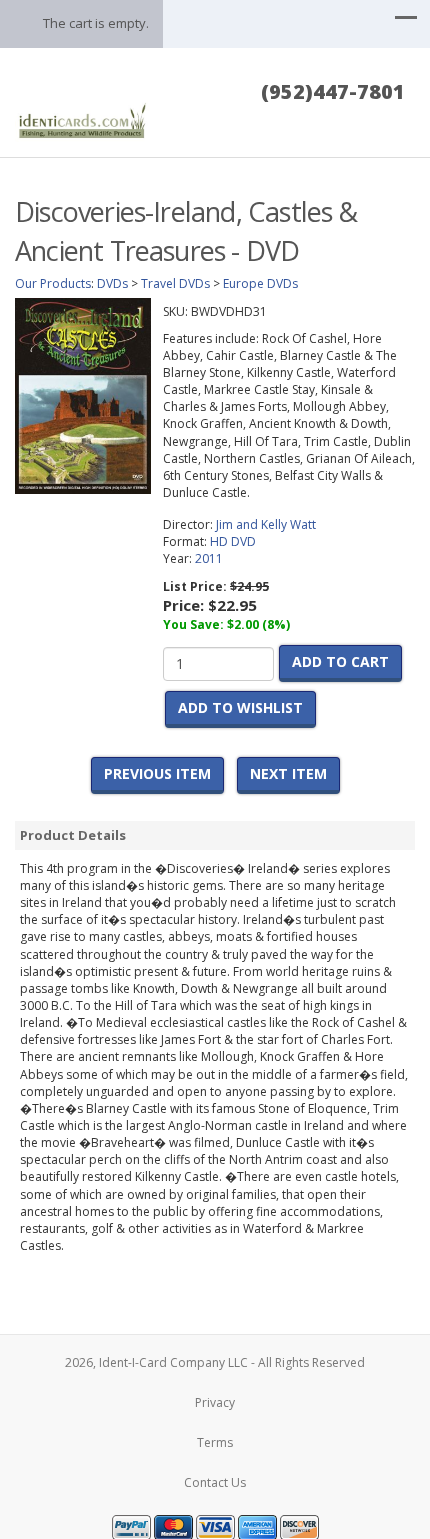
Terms (215, 1442)
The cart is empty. (96, 23)
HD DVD (233, 541)
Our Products (53, 283)
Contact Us (215, 1482)
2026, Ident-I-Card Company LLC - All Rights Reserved (215, 1362)
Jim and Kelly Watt (266, 524)
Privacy (215, 1402)
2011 (209, 558)
